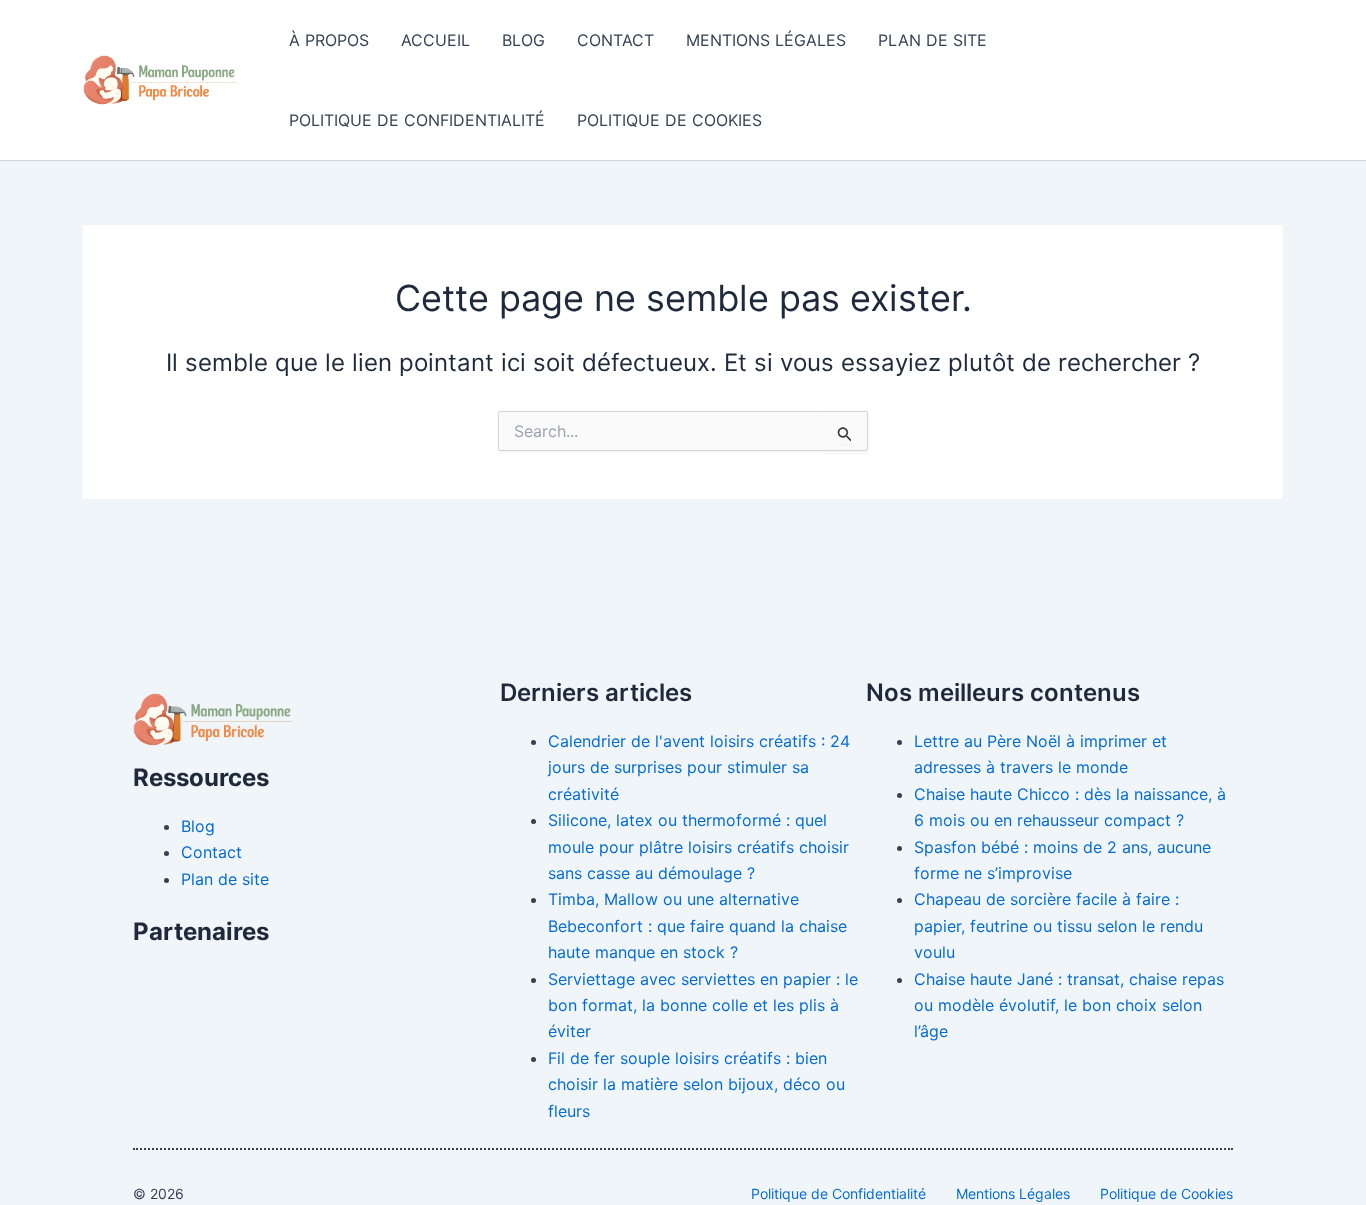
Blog (523, 40)
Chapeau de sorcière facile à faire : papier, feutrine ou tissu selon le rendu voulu (1058, 925)
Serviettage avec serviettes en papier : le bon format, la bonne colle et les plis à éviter (703, 1005)
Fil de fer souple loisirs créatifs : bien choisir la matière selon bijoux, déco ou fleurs (696, 1084)
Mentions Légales (766, 40)
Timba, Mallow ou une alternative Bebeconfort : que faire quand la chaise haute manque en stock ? (697, 925)
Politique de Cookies (669, 120)
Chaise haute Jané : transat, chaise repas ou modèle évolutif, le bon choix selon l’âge (1069, 1005)
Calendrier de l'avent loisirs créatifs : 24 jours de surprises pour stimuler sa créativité (699, 767)
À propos (329, 40)
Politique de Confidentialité (417, 120)
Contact (615, 40)
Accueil (435, 40)
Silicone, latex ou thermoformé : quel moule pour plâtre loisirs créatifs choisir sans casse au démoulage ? (698, 846)
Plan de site (932, 40)
